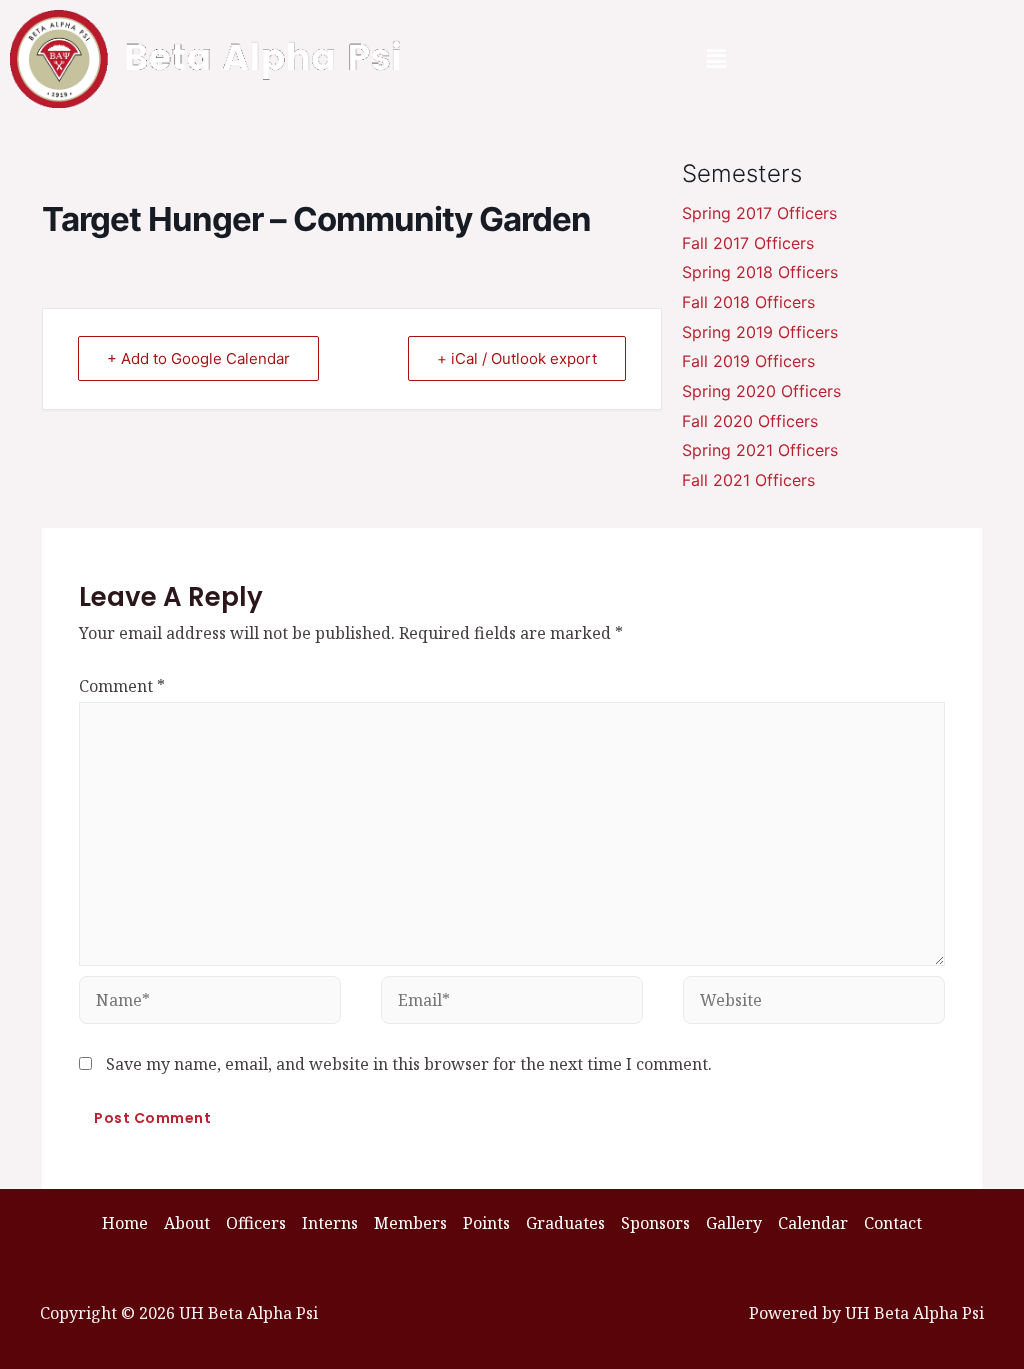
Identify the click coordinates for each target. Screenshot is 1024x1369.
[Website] (814, 1003)
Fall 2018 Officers (748, 302)
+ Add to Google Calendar (198, 358)
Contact (893, 1223)
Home (125, 1223)
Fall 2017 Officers (748, 243)
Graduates (565, 1223)
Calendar (813, 1223)
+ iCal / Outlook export (517, 358)
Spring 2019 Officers (760, 332)
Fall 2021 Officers (748, 480)
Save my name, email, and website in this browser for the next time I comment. (409, 1064)
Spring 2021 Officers (760, 450)
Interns (330, 1223)
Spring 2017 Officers (759, 213)
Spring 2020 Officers (761, 391)
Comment (122, 686)
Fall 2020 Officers (750, 421)
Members (410, 1223)
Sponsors (655, 1223)
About (187, 1223)
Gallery (734, 1223)
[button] (717, 59)
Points (486, 1223)
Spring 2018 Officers (760, 272)
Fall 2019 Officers (748, 361)
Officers (256, 1223)
